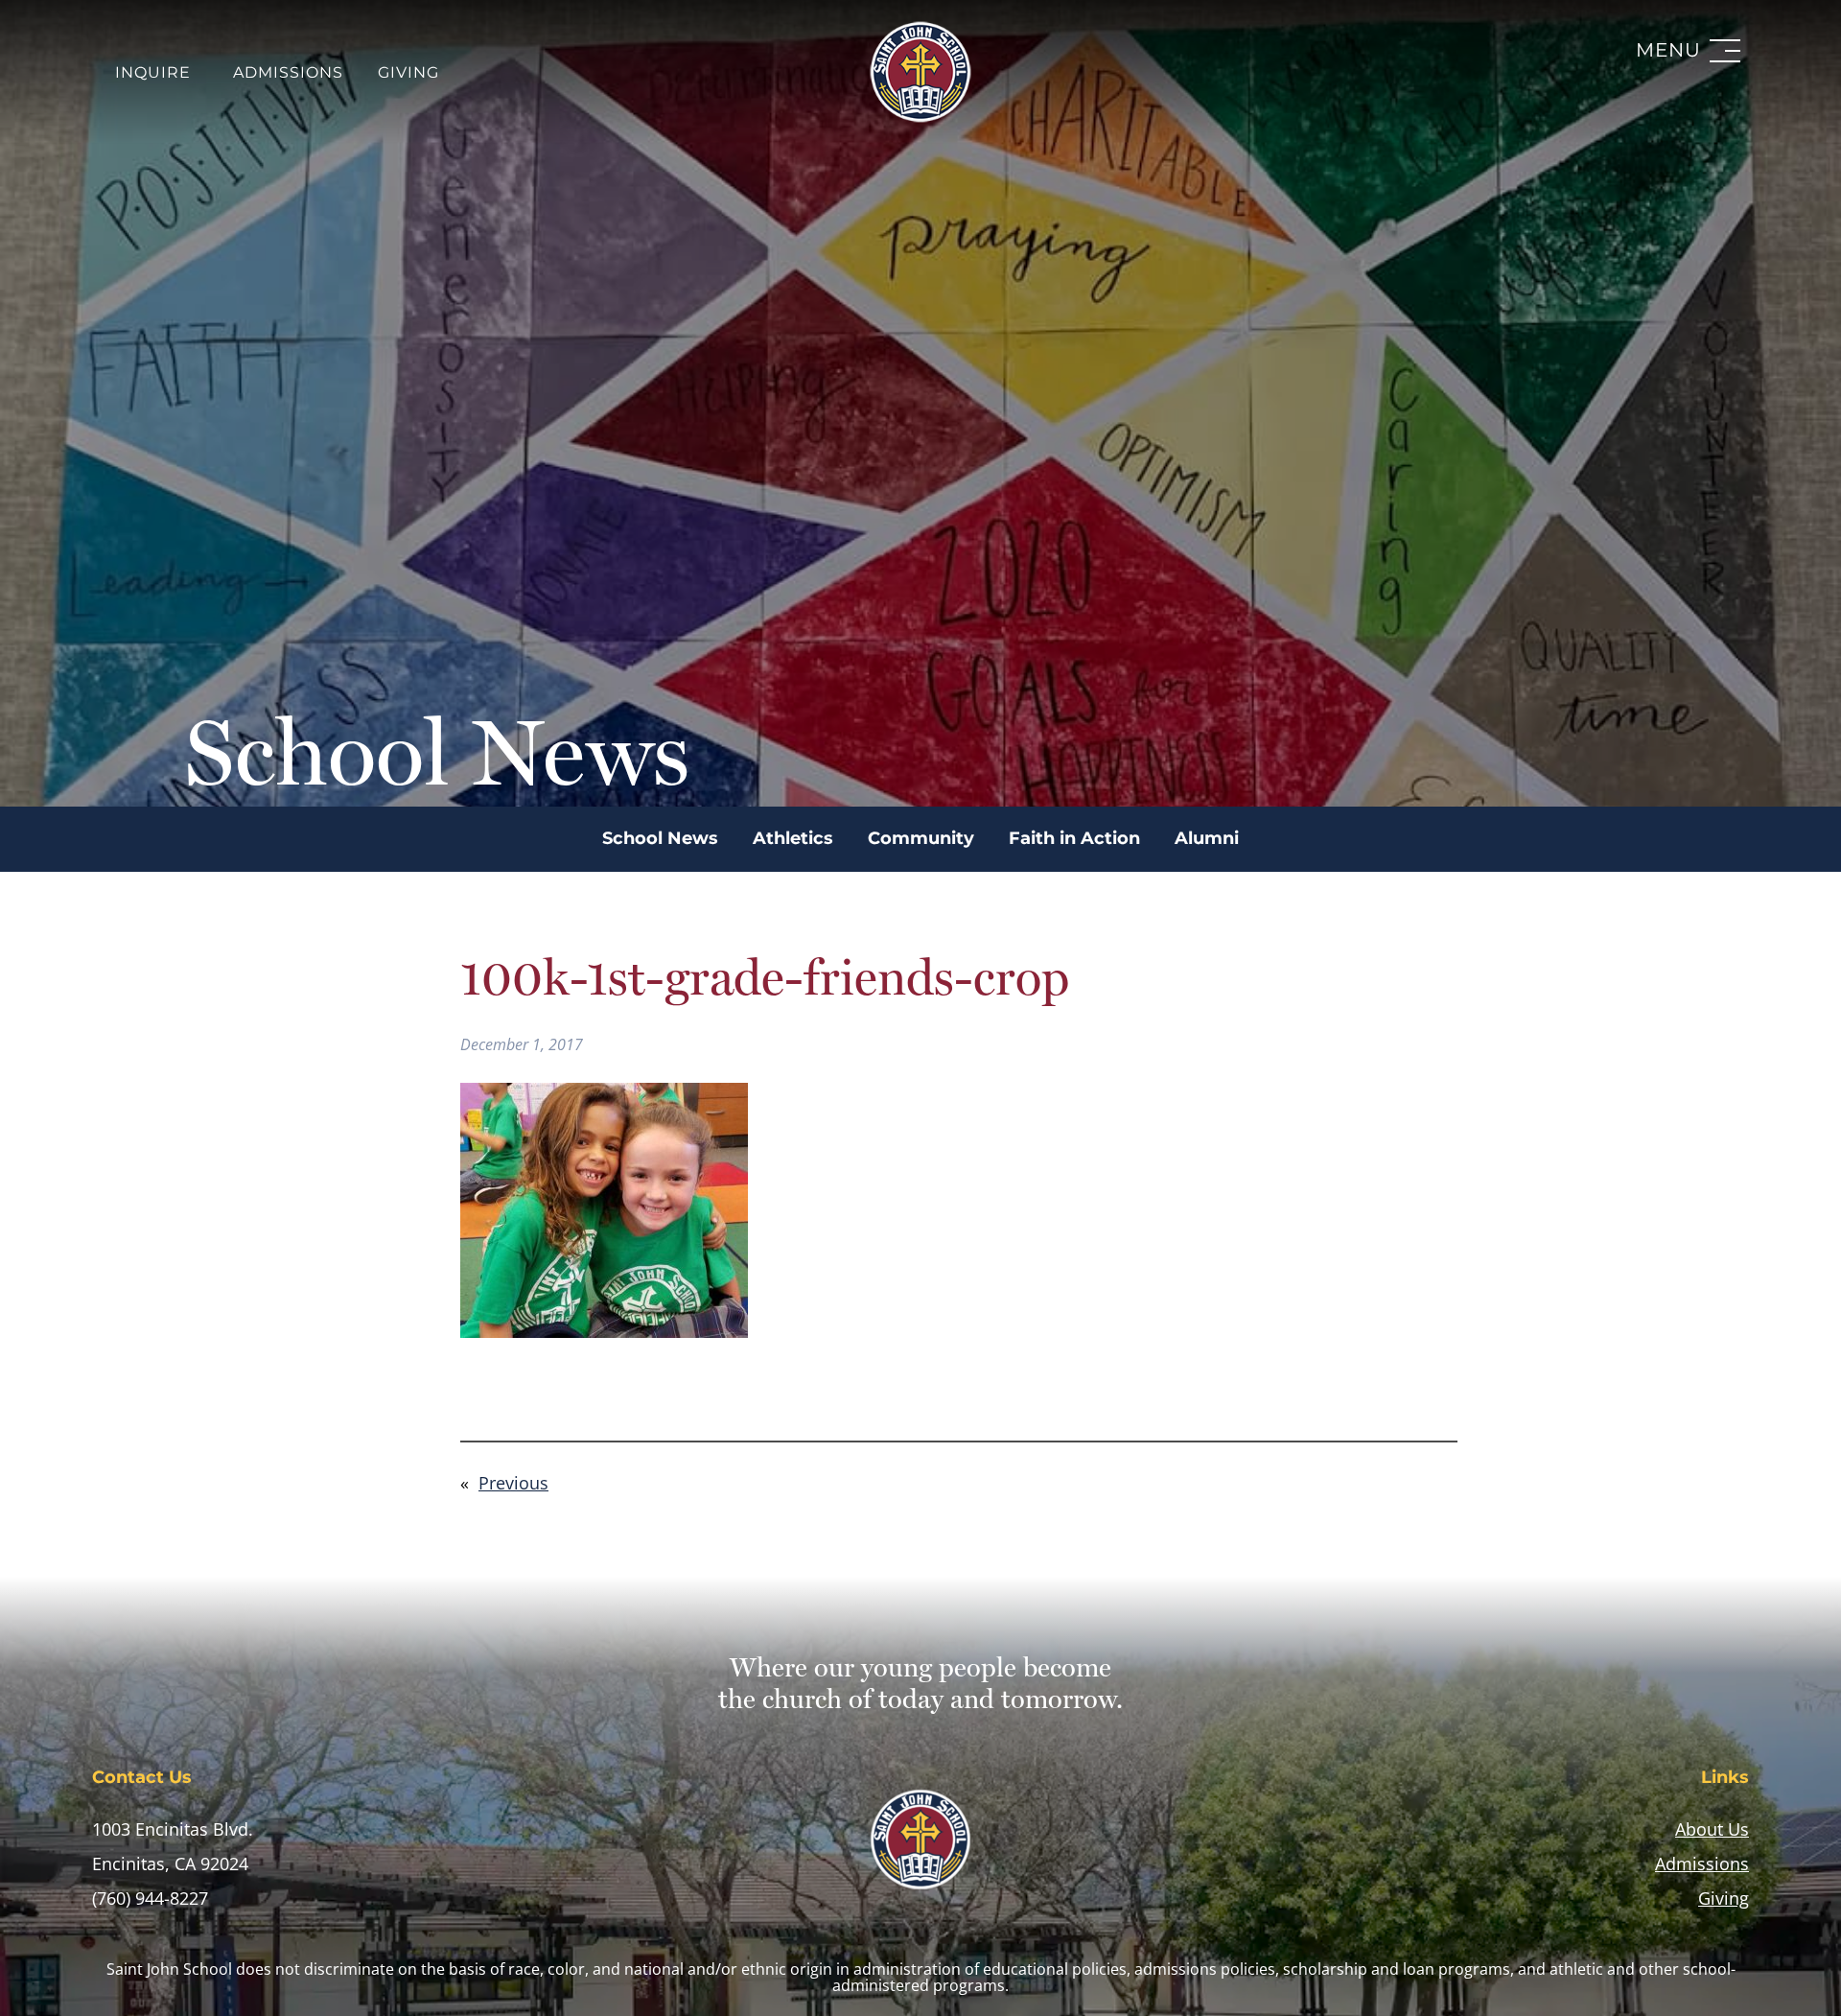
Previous (513, 1483)
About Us (1712, 1829)
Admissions (288, 73)
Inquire (153, 73)
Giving (408, 73)
